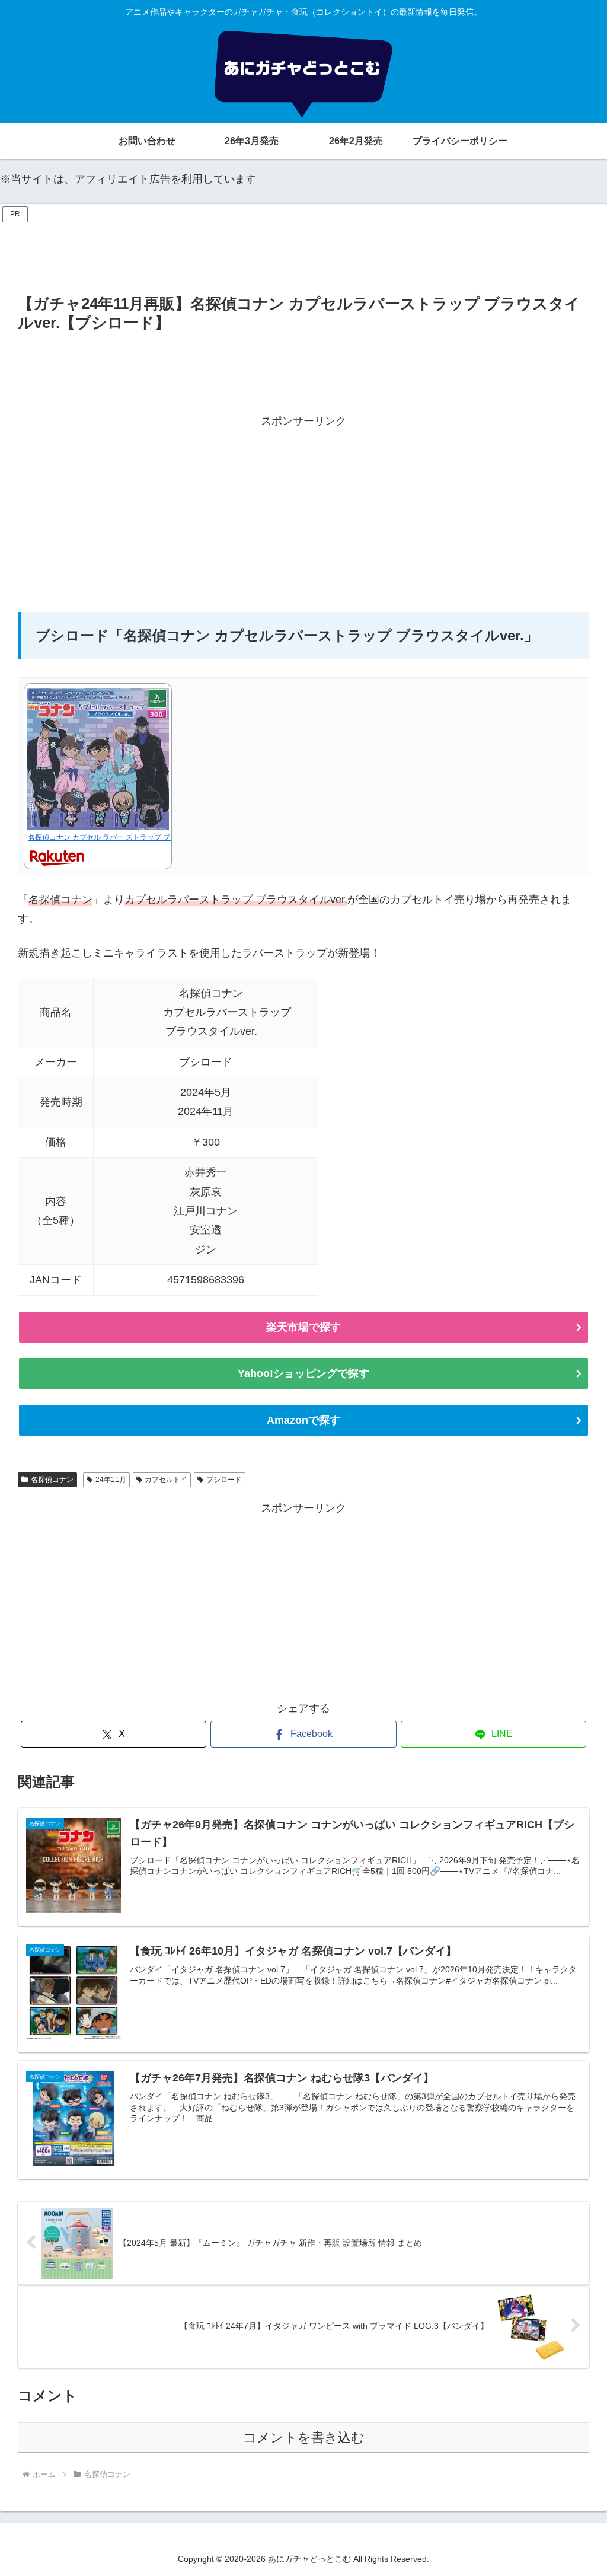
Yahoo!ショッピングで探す (303, 1373)
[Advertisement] (303, 253)
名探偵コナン (52, 1480)
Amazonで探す (303, 1420)
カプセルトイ (166, 1480)
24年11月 (111, 1480)
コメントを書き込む (304, 2438)
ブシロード (224, 1480)
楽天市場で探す (303, 1327)
